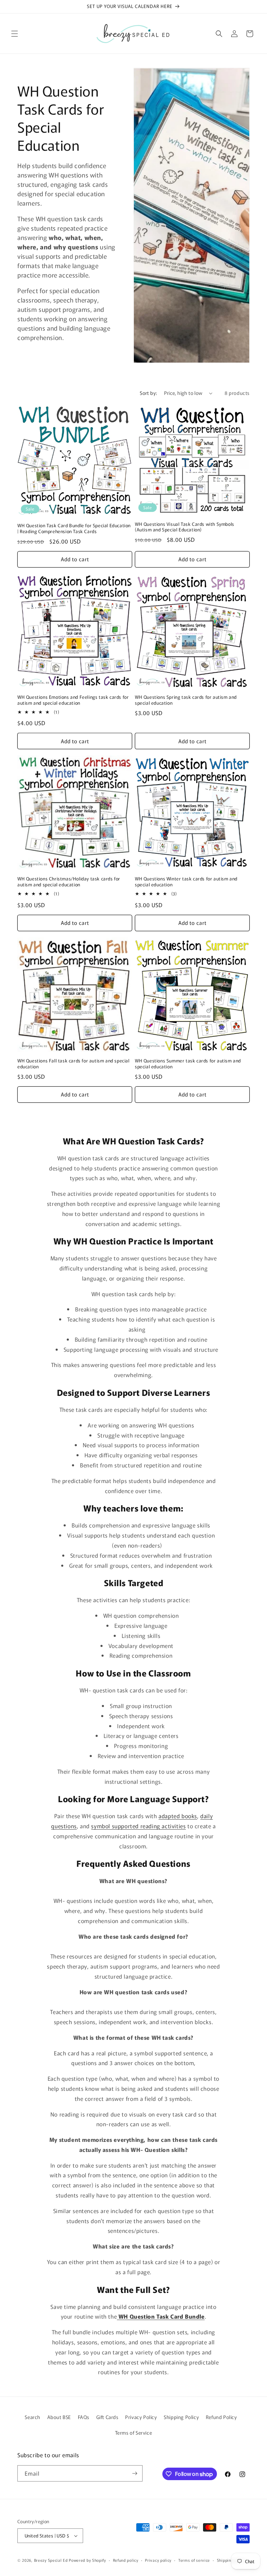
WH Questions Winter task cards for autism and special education (186, 882)
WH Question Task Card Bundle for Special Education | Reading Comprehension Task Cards (74, 529)
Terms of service (194, 2560)
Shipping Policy (181, 2417)
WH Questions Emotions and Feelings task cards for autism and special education (73, 700)
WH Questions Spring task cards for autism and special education (186, 700)
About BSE (59, 2417)
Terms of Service (134, 2433)
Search (33, 2417)
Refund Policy (221, 2417)
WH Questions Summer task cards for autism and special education (188, 1064)
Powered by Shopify (87, 2560)
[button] (15, 34)
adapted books (178, 1816)
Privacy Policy (141, 2417)
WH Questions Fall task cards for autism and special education (74, 1064)
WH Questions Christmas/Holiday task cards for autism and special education (69, 882)
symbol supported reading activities (138, 1826)
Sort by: (148, 393)
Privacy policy (158, 2560)
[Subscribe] (135, 2473)
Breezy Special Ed (51, 2560)
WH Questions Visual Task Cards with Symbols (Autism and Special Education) (185, 527)
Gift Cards (107, 2417)
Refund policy (126, 2560)
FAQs (84, 2417)
